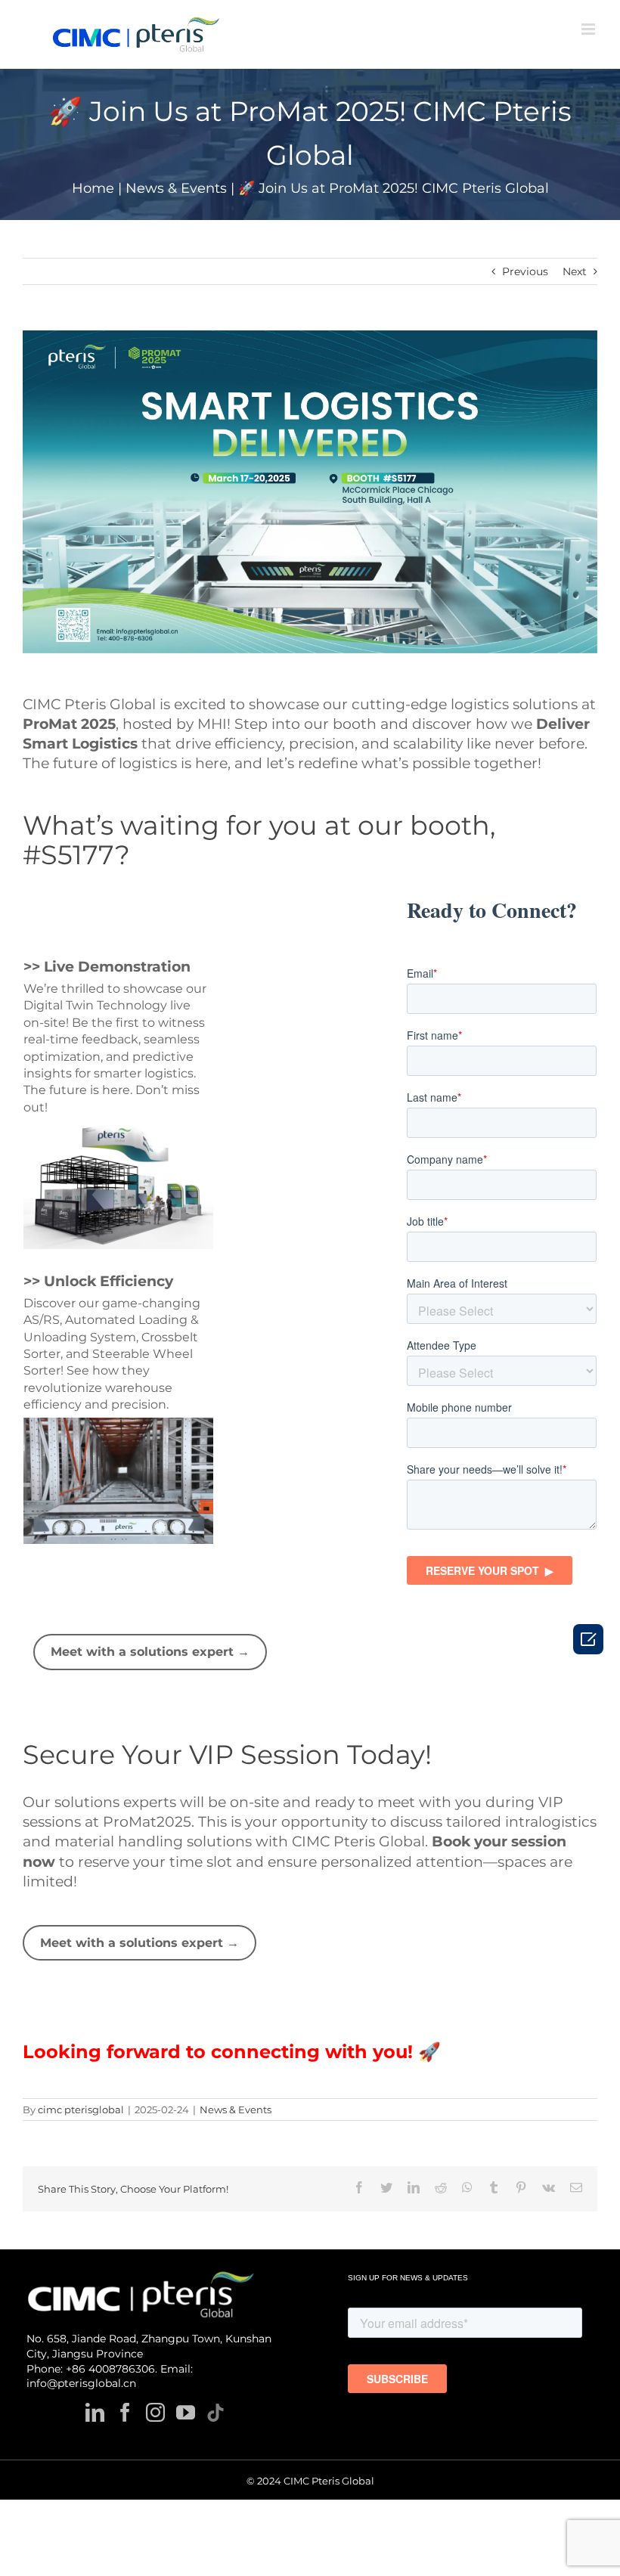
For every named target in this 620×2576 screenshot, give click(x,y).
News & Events (236, 2109)
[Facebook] (125, 2412)
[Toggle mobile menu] (589, 29)
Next (575, 271)
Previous (525, 271)
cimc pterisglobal (81, 2109)
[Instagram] (155, 2412)
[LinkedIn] (95, 2412)
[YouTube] (186, 2412)
